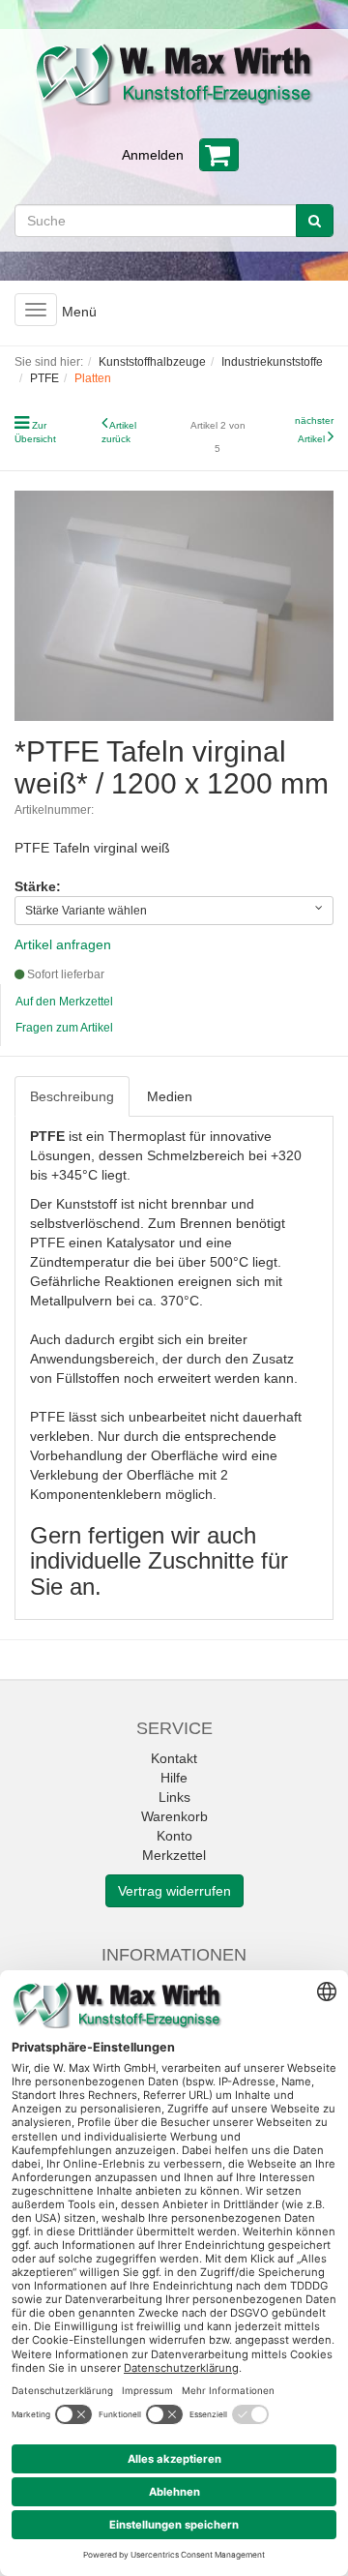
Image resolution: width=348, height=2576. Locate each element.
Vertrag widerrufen (174, 1891)
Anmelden (153, 155)
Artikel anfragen (63, 944)
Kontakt (174, 1758)
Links (174, 1797)
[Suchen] (315, 221)
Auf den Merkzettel (64, 1002)
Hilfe (174, 1778)
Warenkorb (174, 1816)
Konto (174, 1836)
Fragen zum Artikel (64, 1028)
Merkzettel (174, 1855)
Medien (170, 1096)
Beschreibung (72, 1096)
